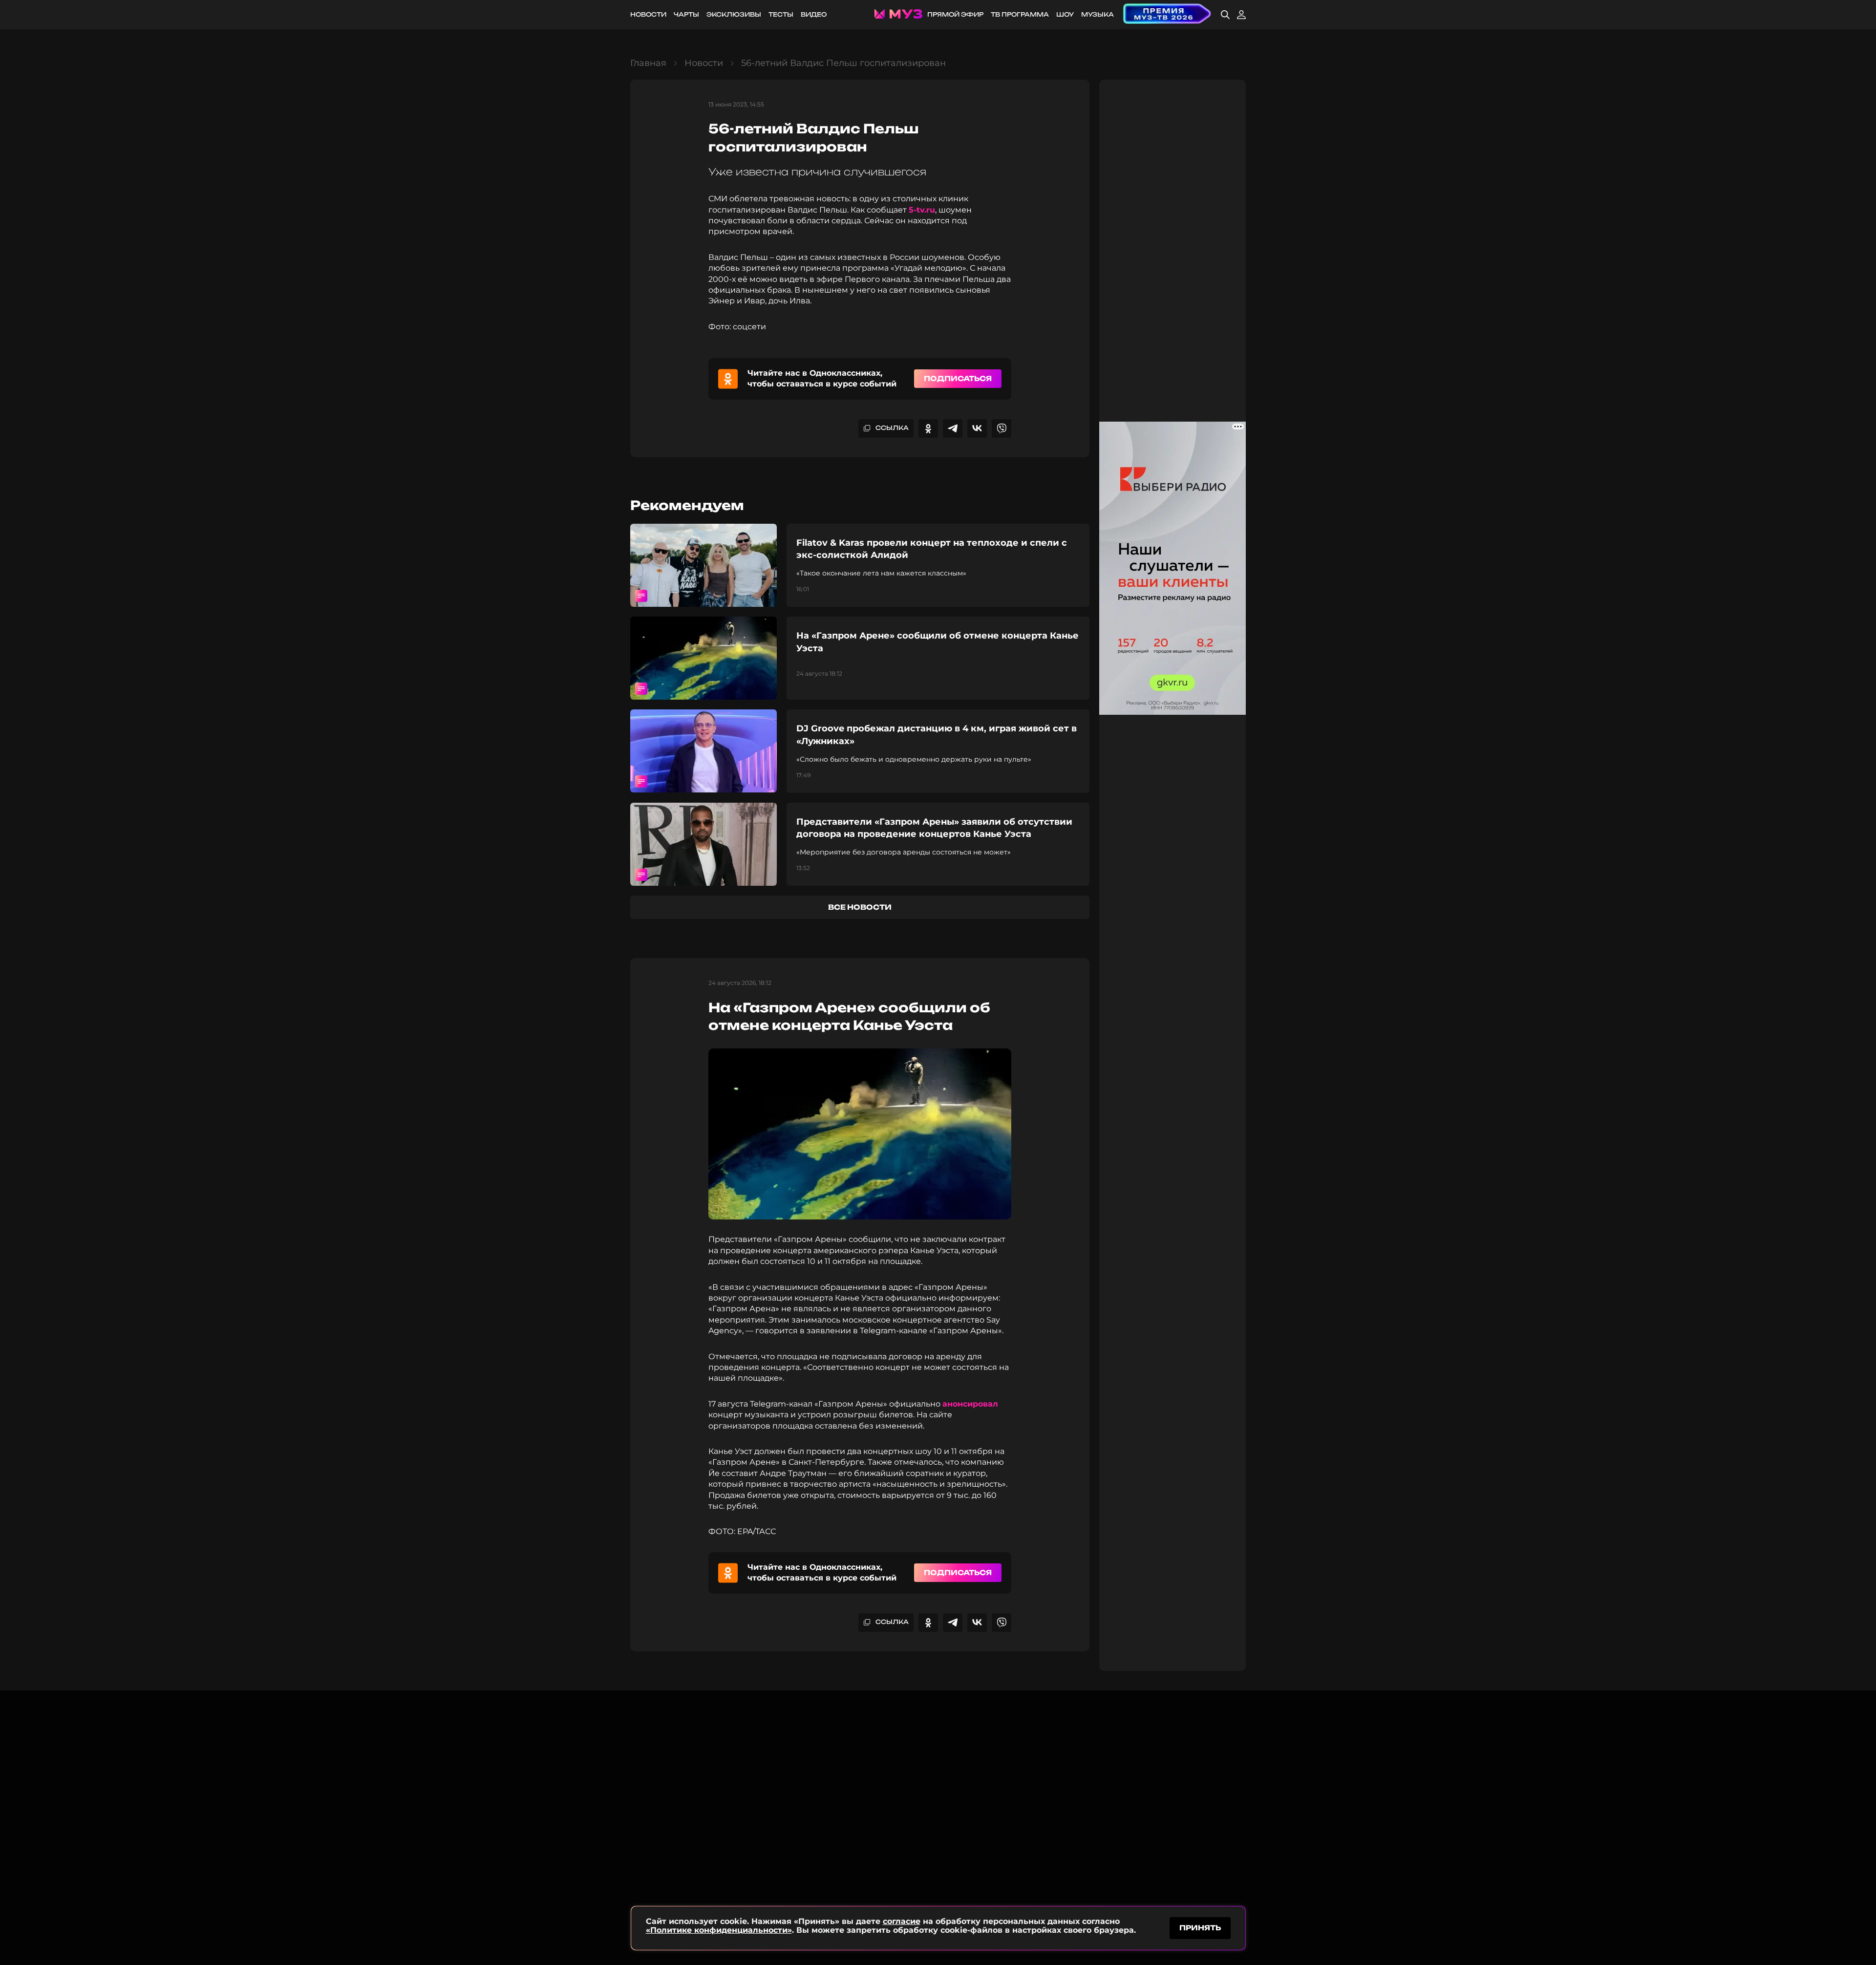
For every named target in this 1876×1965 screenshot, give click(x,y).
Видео (814, 14)
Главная (648, 63)
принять (1200, 1928)
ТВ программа (1020, 14)
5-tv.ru (922, 210)
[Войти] (1241, 15)
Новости (648, 14)
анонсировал (970, 1404)
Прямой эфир (955, 14)
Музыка (1098, 14)
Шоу (1065, 14)
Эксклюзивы (734, 14)
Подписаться (958, 378)
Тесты (781, 14)
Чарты (686, 14)
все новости (860, 907)
